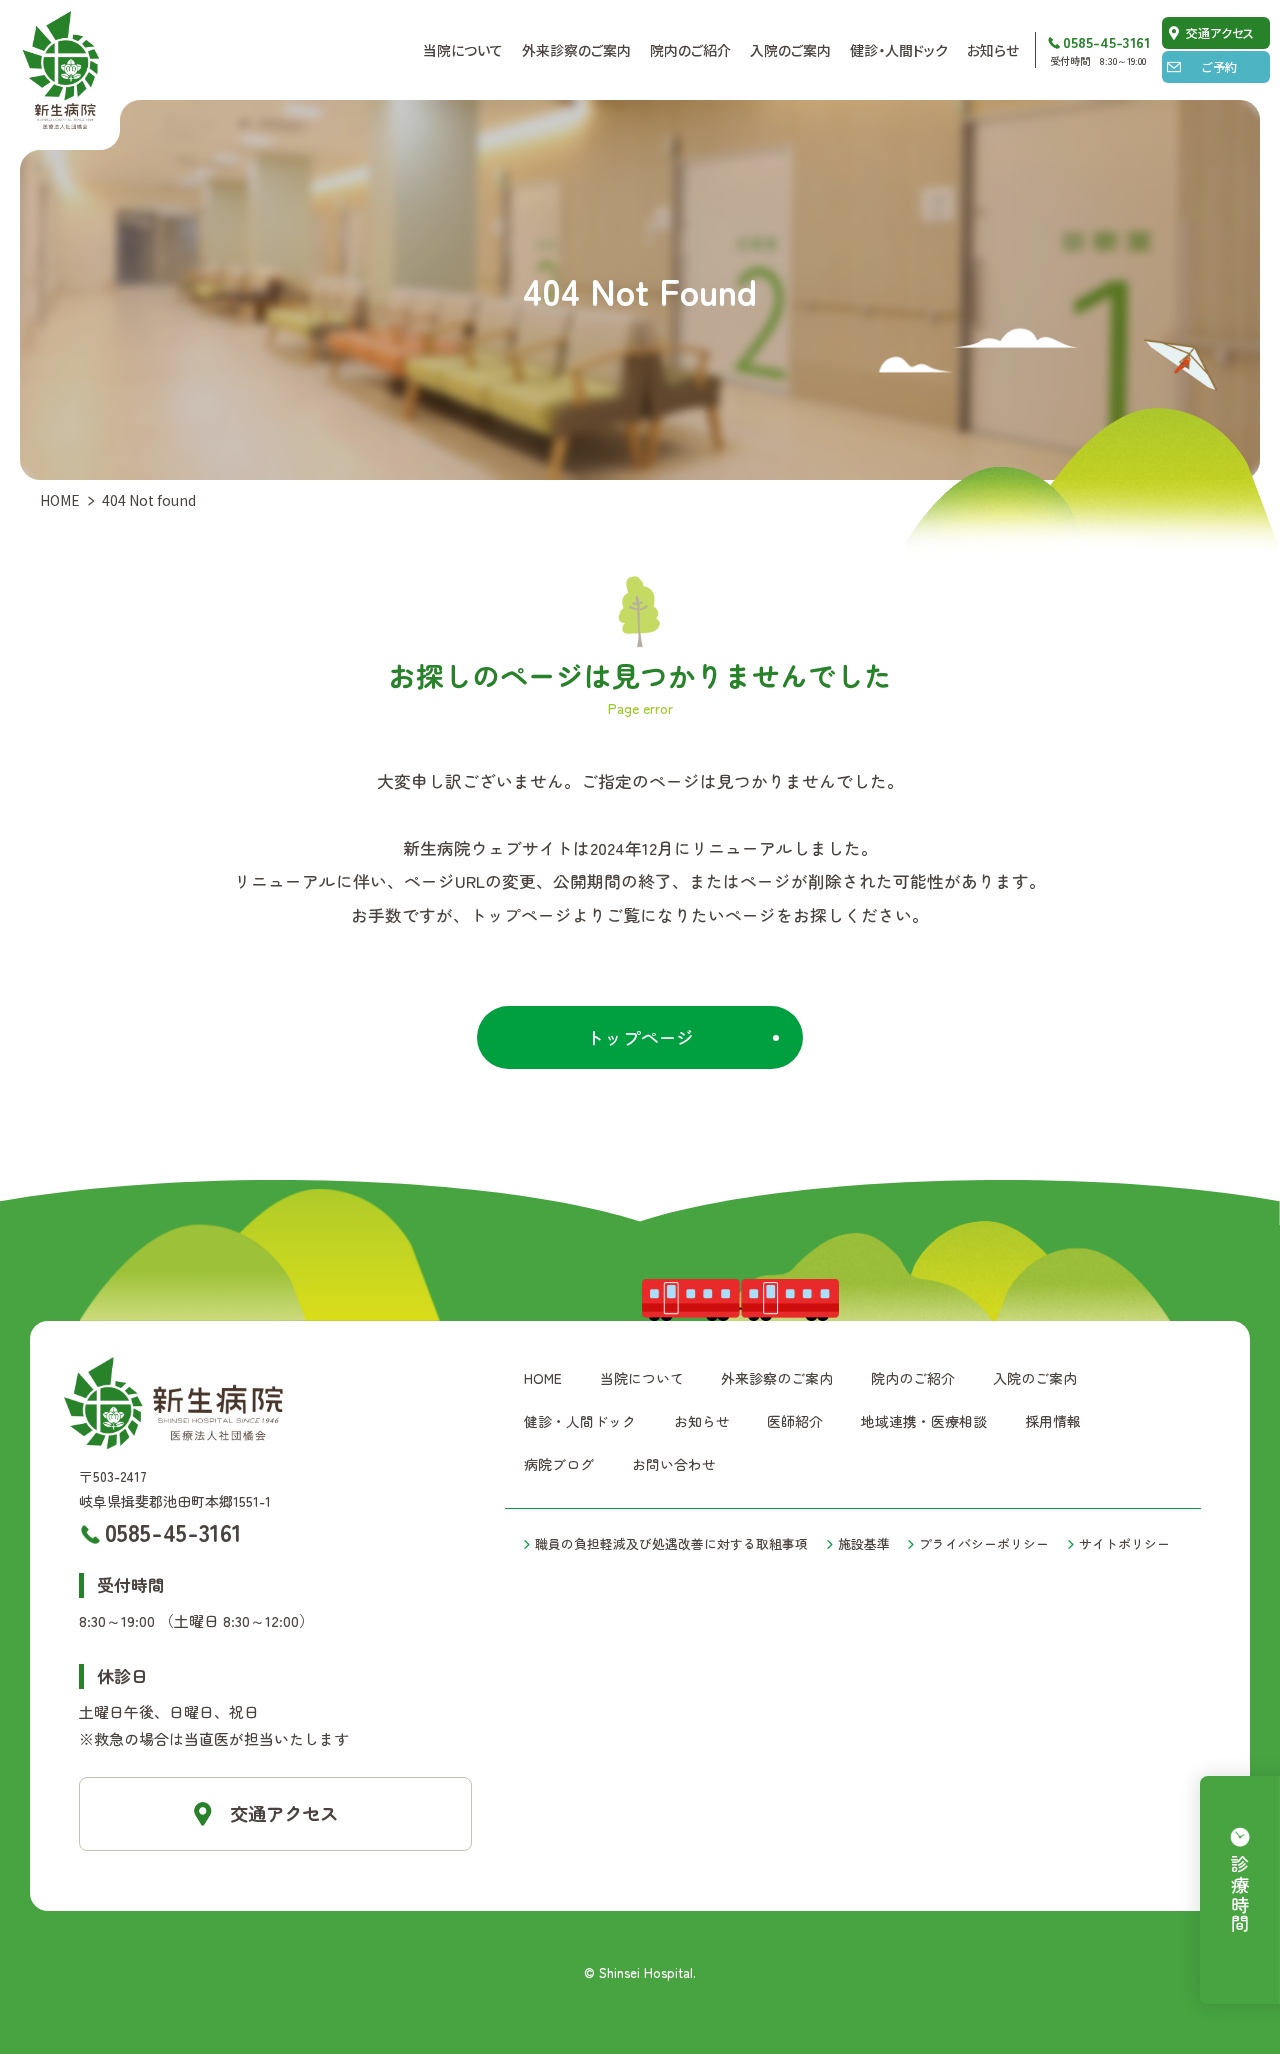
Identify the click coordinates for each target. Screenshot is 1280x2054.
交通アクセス (1220, 32)
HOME (60, 500)
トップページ (640, 1037)
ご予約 (1219, 66)
